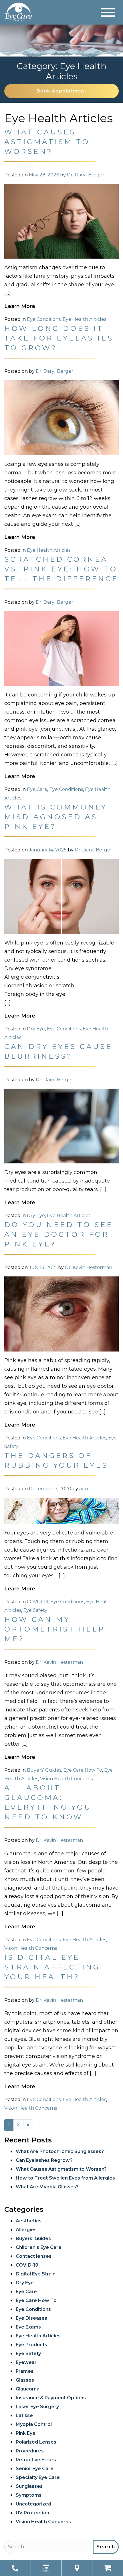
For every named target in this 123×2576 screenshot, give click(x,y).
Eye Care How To (83, 1770)
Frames (25, 2371)
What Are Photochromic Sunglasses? (60, 2151)
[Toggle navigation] (108, 12)
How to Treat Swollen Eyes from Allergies (65, 2178)
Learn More (20, 306)
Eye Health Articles (84, 319)
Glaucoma (28, 2389)
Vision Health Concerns (66, 1779)
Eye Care (37, 789)
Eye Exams (28, 2327)
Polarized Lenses (36, 2442)
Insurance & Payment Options (51, 2398)
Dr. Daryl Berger (86, 175)
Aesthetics (29, 2221)
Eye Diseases (31, 2318)
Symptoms (29, 2495)
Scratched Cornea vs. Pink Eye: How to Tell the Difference (61, 569)
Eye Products (31, 2345)
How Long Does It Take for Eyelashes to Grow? (59, 338)
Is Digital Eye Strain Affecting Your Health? (52, 1967)
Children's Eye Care (39, 2247)
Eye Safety (35, 1610)
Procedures (30, 2451)
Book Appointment (61, 91)
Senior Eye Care (35, 2469)
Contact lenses (34, 2256)
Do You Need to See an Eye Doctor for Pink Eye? (59, 1234)
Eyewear (26, 2362)
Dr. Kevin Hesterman (89, 1267)
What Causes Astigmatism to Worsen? (47, 142)
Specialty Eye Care (38, 2477)
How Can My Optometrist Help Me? (55, 1629)
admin (86, 1489)
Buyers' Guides (44, 1770)
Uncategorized (33, 2504)
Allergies (26, 2230)
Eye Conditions (44, 319)
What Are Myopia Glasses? (47, 2187)
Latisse (24, 2415)
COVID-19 (38, 1602)
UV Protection (32, 2513)
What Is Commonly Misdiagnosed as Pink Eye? (56, 817)
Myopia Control (34, 2424)
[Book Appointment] (46, 2568)
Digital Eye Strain (36, 2274)
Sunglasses (29, 2486)
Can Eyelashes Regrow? (44, 2160)
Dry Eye (36, 1029)
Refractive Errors (36, 2460)
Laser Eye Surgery (37, 2407)
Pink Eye (26, 2433)
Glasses (25, 2380)
